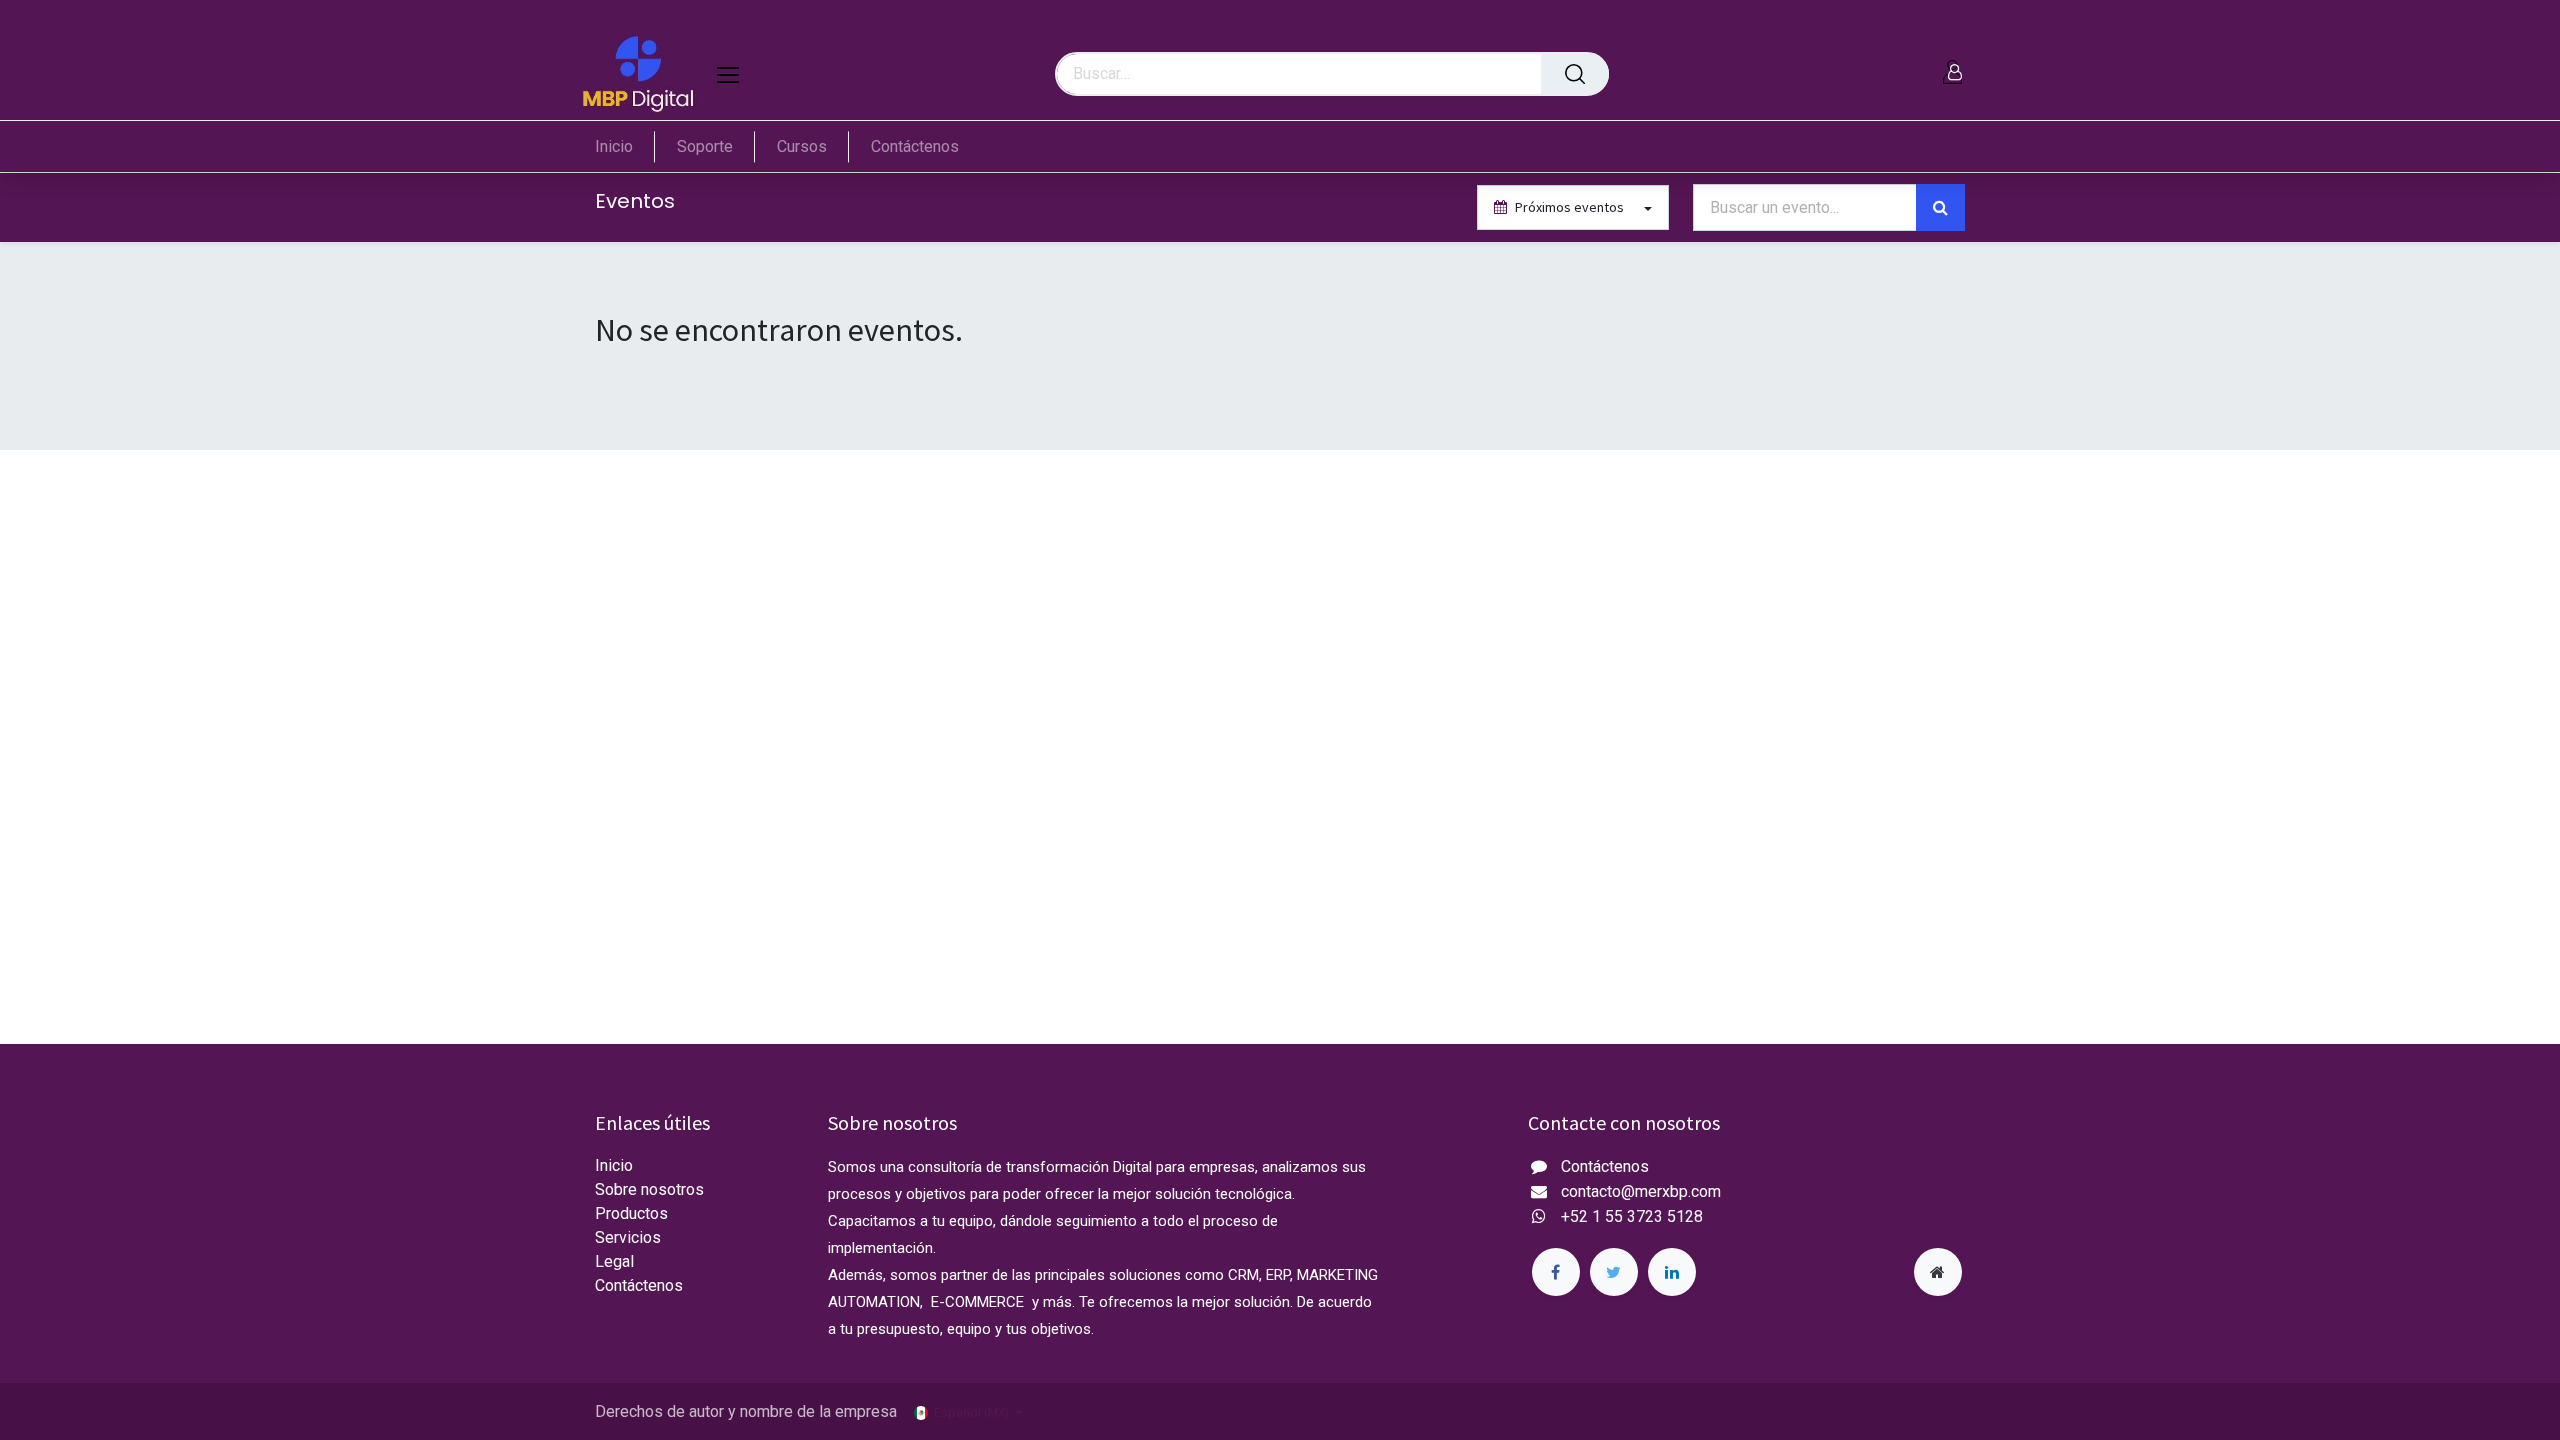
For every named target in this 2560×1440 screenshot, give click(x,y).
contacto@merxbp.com (1641, 1191)
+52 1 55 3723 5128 (1632, 1216)
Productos (631, 1213)
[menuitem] (625, 146)
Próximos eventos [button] (1569, 207)
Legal (614, 1261)
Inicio (614, 1165)
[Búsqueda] (1575, 74)
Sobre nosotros (649, 1189)
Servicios (628, 1237)
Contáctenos (639, 1285)
